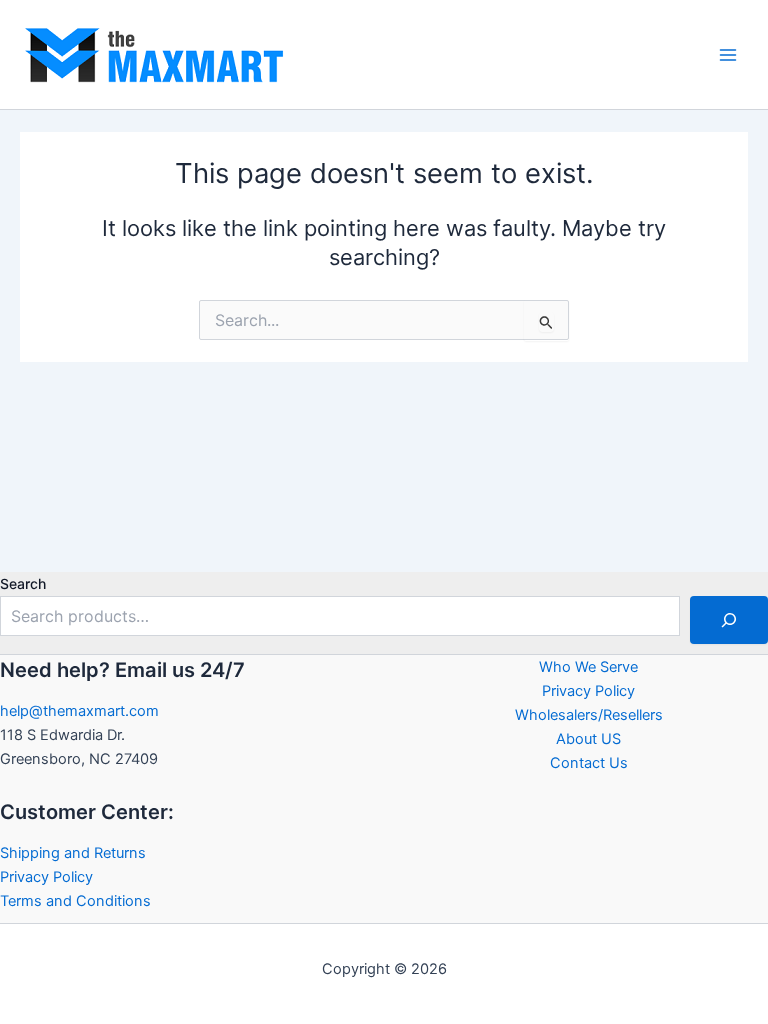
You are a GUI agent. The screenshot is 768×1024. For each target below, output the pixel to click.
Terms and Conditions (75, 901)
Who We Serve (588, 667)
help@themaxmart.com (79, 711)
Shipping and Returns (73, 853)
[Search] (729, 620)
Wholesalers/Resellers (589, 715)
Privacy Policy (46, 877)
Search (23, 583)
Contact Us (589, 763)
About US (588, 739)
